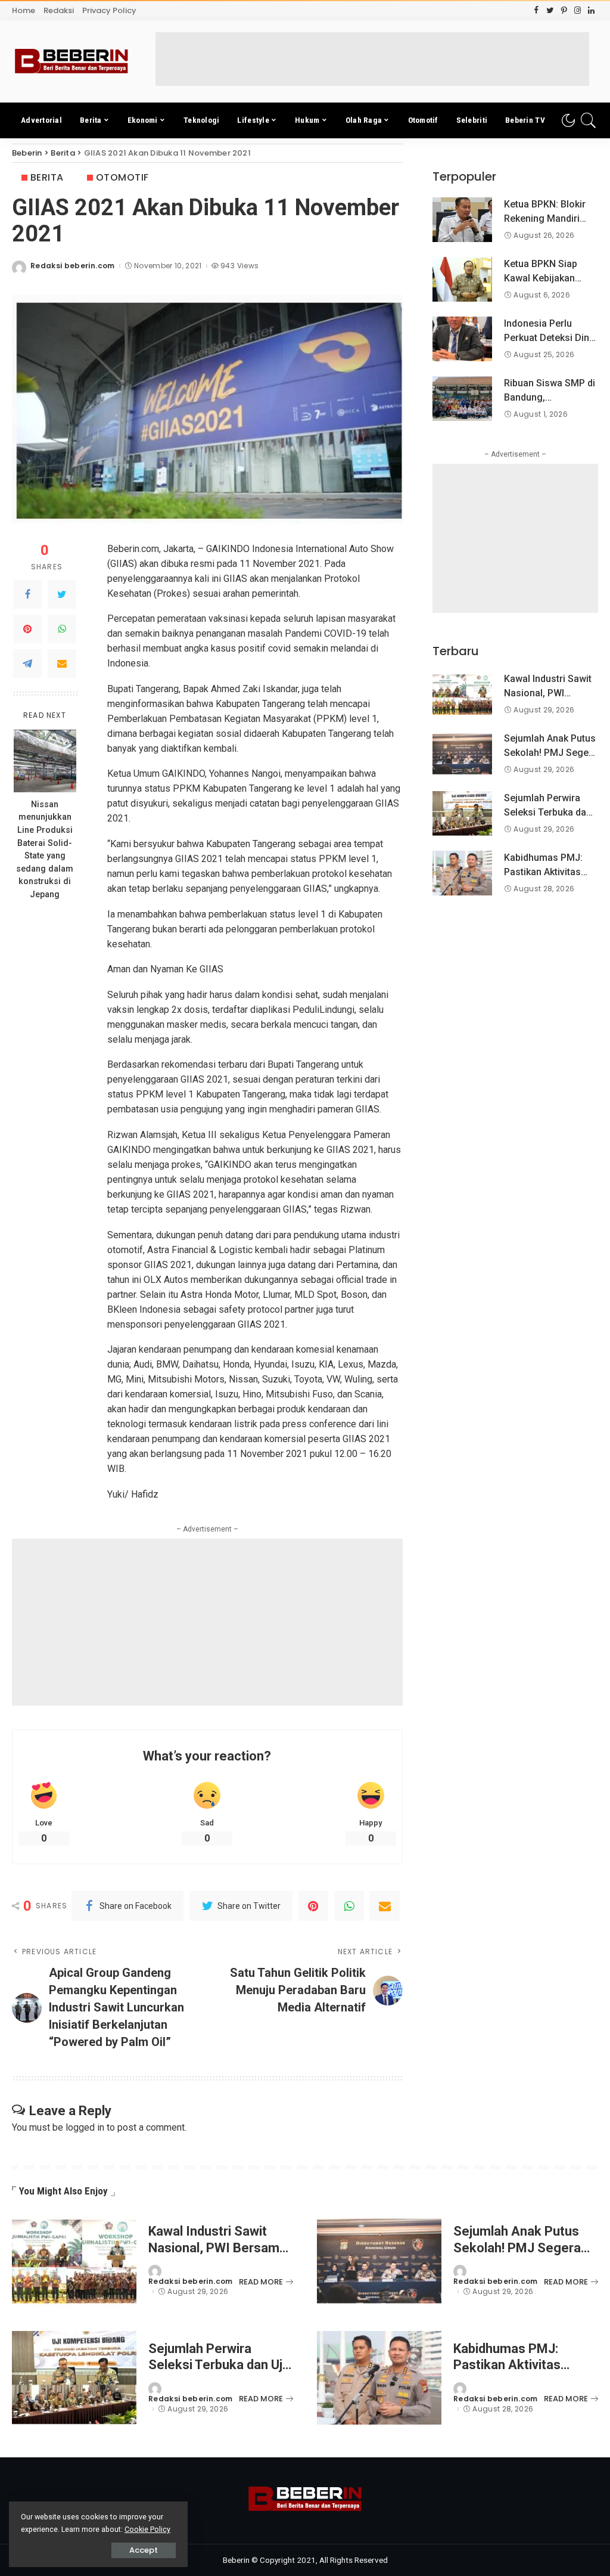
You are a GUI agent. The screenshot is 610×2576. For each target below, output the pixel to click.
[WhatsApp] (62, 629)
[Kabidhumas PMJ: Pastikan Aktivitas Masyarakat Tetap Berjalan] (462, 873)
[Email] (62, 664)
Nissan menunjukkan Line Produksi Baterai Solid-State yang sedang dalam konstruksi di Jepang (45, 850)
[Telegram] (27, 664)
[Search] (589, 120)
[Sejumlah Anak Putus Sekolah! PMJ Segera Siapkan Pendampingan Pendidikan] (462, 754)
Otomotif (122, 177)
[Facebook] (27, 594)
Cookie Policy (147, 2529)
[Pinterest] (27, 629)
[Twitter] (62, 594)
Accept (144, 2550)
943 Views (239, 266)
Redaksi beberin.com (73, 266)
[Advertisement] (372, 59)
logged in (85, 2127)
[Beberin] (71, 61)
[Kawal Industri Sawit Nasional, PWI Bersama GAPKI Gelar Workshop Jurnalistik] (462, 694)
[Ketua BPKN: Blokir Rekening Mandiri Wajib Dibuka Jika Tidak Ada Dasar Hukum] (462, 220)
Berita (47, 177)
